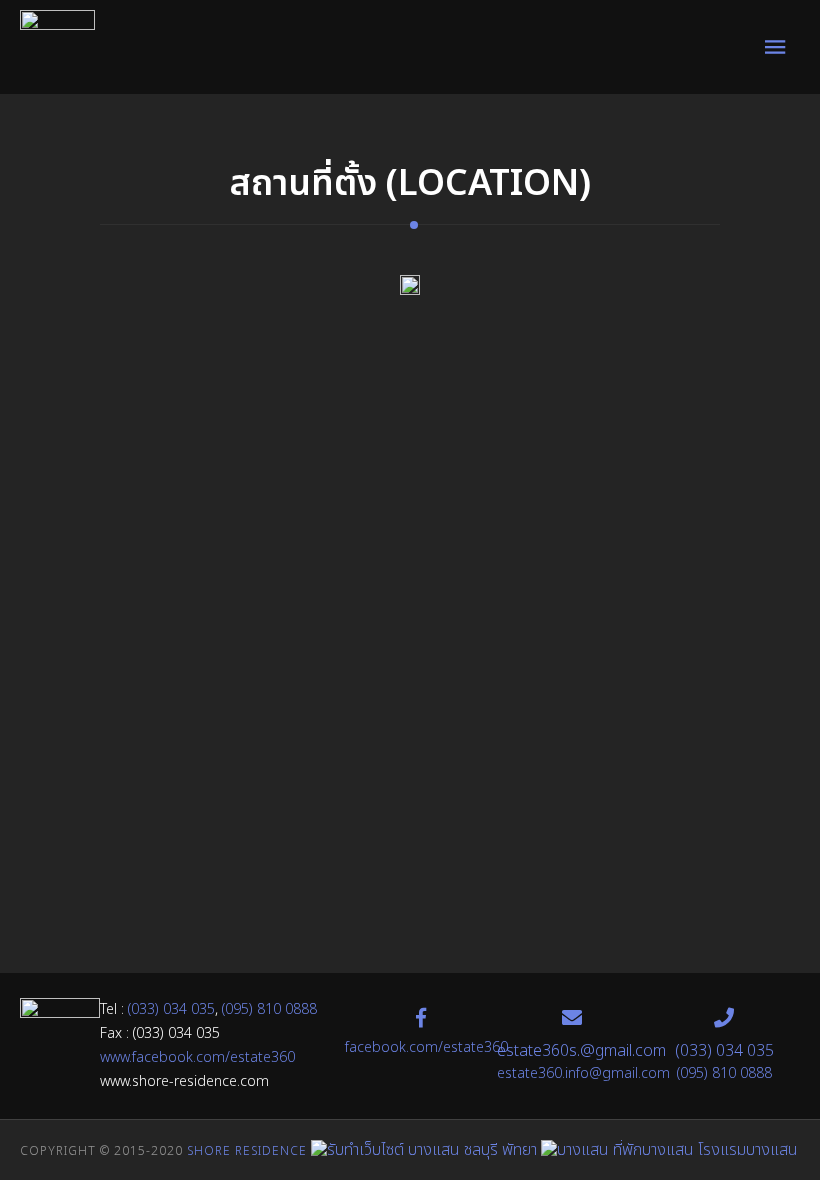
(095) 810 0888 (269, 1009)
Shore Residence (247, 1151)
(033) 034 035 (171, 1009)
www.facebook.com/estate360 (197, 1057)
